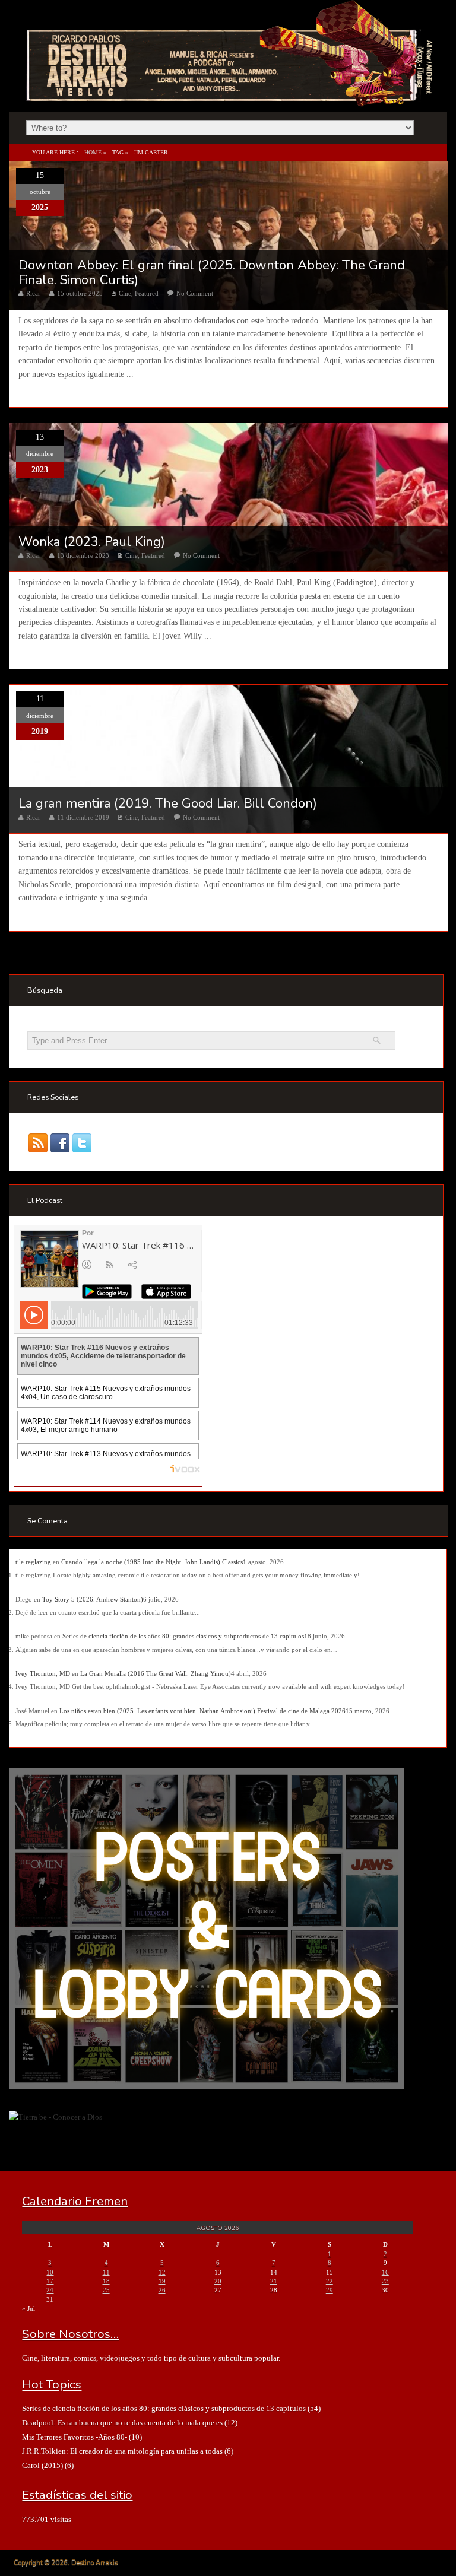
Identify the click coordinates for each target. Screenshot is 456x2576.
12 (162, 2272)
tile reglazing (33, 1562)
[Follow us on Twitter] (82, 1143)
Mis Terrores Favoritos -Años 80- (75, 2437)
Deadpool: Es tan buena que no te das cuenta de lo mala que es (122, 2423)
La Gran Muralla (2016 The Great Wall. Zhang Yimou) (156, 1673)
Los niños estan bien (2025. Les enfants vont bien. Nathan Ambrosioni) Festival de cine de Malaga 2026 (202, 1711)
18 (106, 2281)
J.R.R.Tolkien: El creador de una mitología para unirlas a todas (122, 2451)
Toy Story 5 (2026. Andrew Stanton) (93, 1599)
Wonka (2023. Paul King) (92, 542)
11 (106, 2272)
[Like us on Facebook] (60, 1143)
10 (50, 2272)
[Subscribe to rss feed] (38, 1143)
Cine (125, 293)
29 (330, 2290)
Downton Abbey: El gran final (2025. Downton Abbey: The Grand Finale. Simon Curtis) (212, 272)
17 (50, 2281)
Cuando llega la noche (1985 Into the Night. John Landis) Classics (152, 1562)
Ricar (33, 293)
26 (162, 2290)
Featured (147, 293)
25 (106, 2290)
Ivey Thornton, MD (43, 1673)
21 (274, 2281)
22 (330, 2281)
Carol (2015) (42, 2465)
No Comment (195, 293)
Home (93, 152)
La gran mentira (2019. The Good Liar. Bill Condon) (168, 803)
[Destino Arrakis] (231, 94)
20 (218, 2281)
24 (50, 2290)
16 (385, 2272)
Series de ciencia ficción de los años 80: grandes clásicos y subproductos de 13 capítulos (183, 1636)
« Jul (28, 2308)
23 (385, 2281)
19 (162, 2281)
